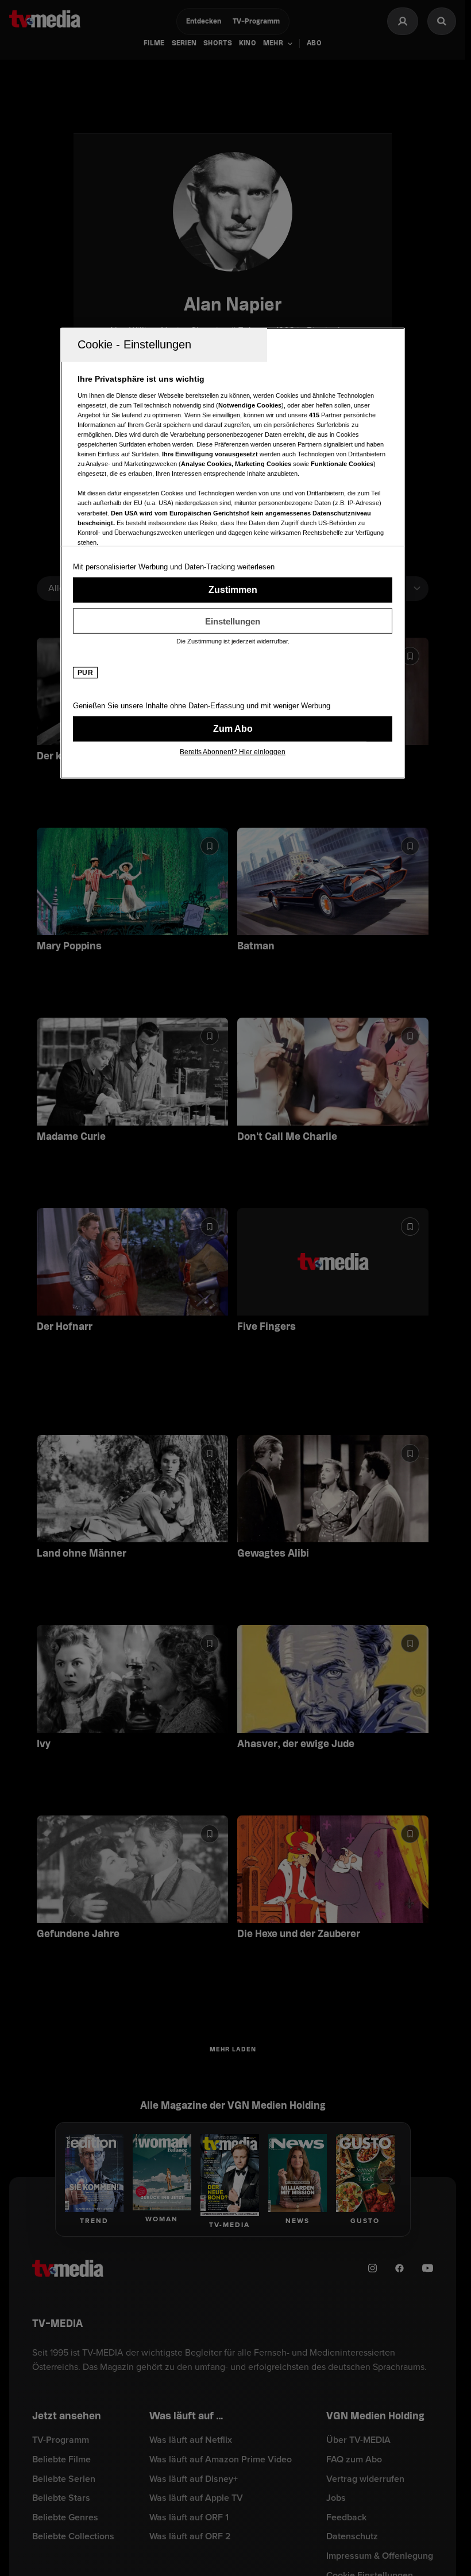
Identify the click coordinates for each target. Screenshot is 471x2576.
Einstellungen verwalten (233, 621)
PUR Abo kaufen (233, 729)
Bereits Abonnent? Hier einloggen (233, 752)
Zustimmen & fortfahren (233, 590)
